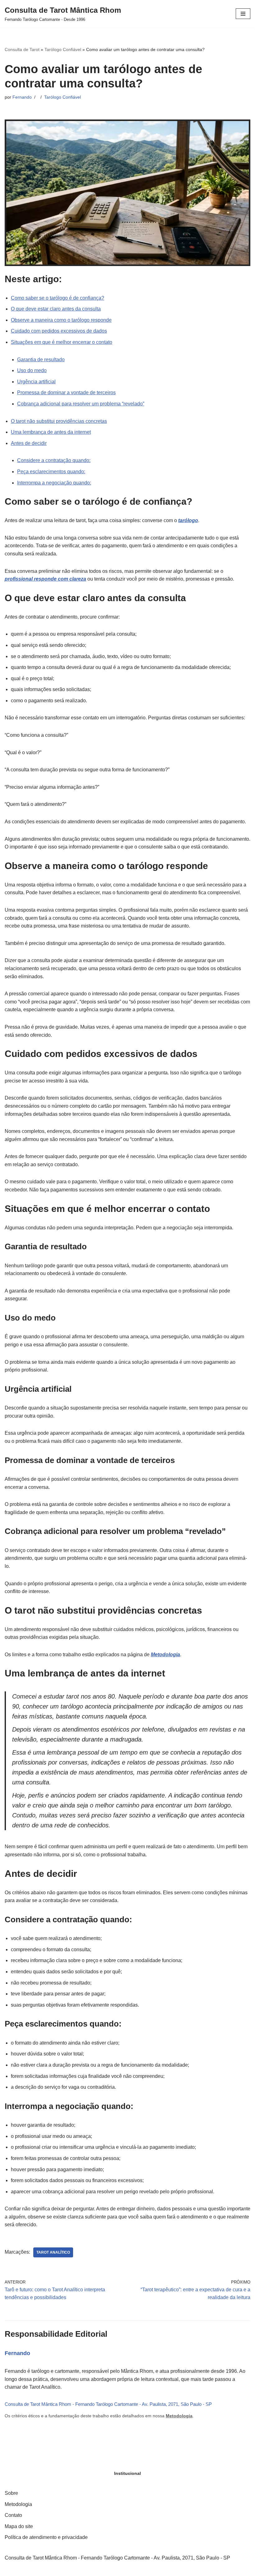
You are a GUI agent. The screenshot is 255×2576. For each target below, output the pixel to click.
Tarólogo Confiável (63, 49)
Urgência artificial (36, 382)
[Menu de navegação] (243, 14)
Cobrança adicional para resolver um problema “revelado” (81, 404)
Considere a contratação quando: (54, 460)
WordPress (146, 2570)
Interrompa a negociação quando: (54, 483)
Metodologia (179, 2416)
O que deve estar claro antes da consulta (56, 309)
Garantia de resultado (41, 360)
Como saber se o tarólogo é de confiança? (58, 298)
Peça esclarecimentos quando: (51, 472)
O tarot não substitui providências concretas (59, 421)
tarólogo (188, 520)
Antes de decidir (29, 443)
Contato (13, 2515)
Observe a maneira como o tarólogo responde (61, 320)
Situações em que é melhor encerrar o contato (62, 342)
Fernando (22, 97)
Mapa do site (19, 2526)
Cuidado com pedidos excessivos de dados (59, 331)
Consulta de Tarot (22, 49)
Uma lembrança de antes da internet (51, 432)
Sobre (11, 2493)
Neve (103, 2570)
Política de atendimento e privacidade (46, 2537)
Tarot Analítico (53, 2252)
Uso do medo (32, 370)
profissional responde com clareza (45, 579)
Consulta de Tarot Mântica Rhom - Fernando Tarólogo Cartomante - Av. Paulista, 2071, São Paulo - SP (108, 2404)
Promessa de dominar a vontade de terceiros (66, 393)
